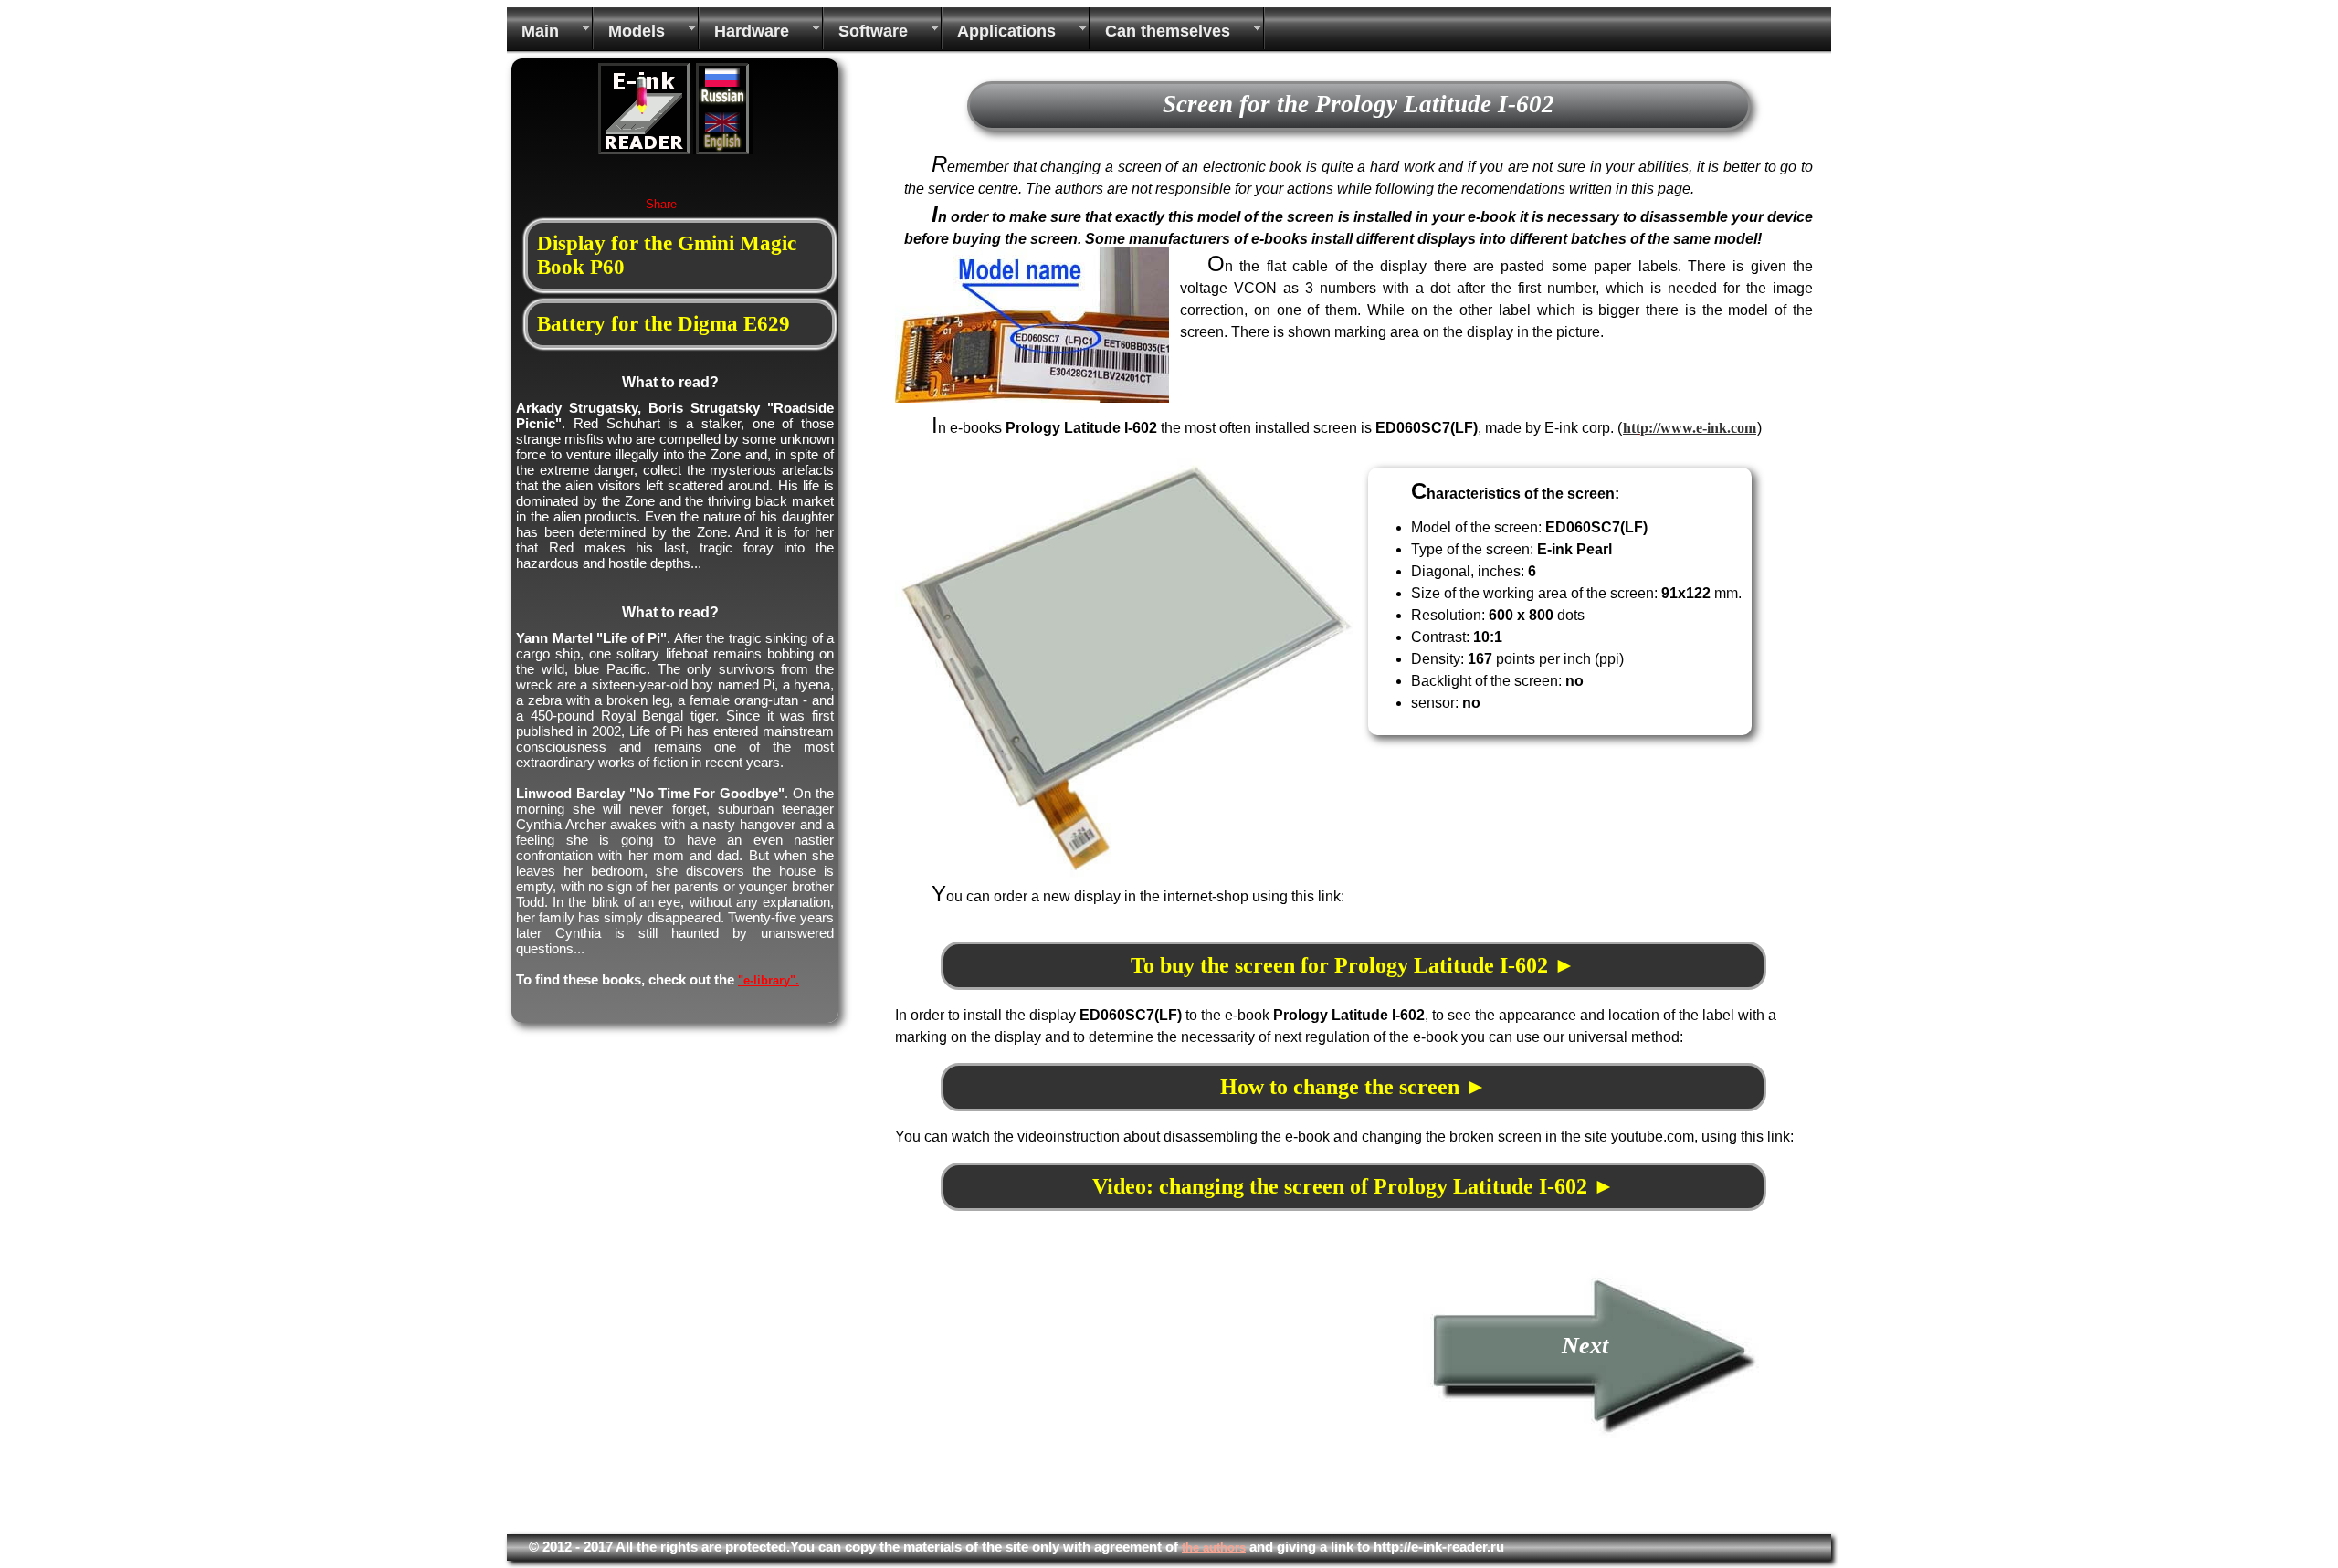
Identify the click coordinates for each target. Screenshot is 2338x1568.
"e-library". (769, 980)
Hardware (752, 31)
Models (637, 31)
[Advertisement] (1048, 1397)
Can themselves (1168, 31)
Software (873, 31)
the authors (1214, 1547)
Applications (1006, 31)
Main (540, 31)
